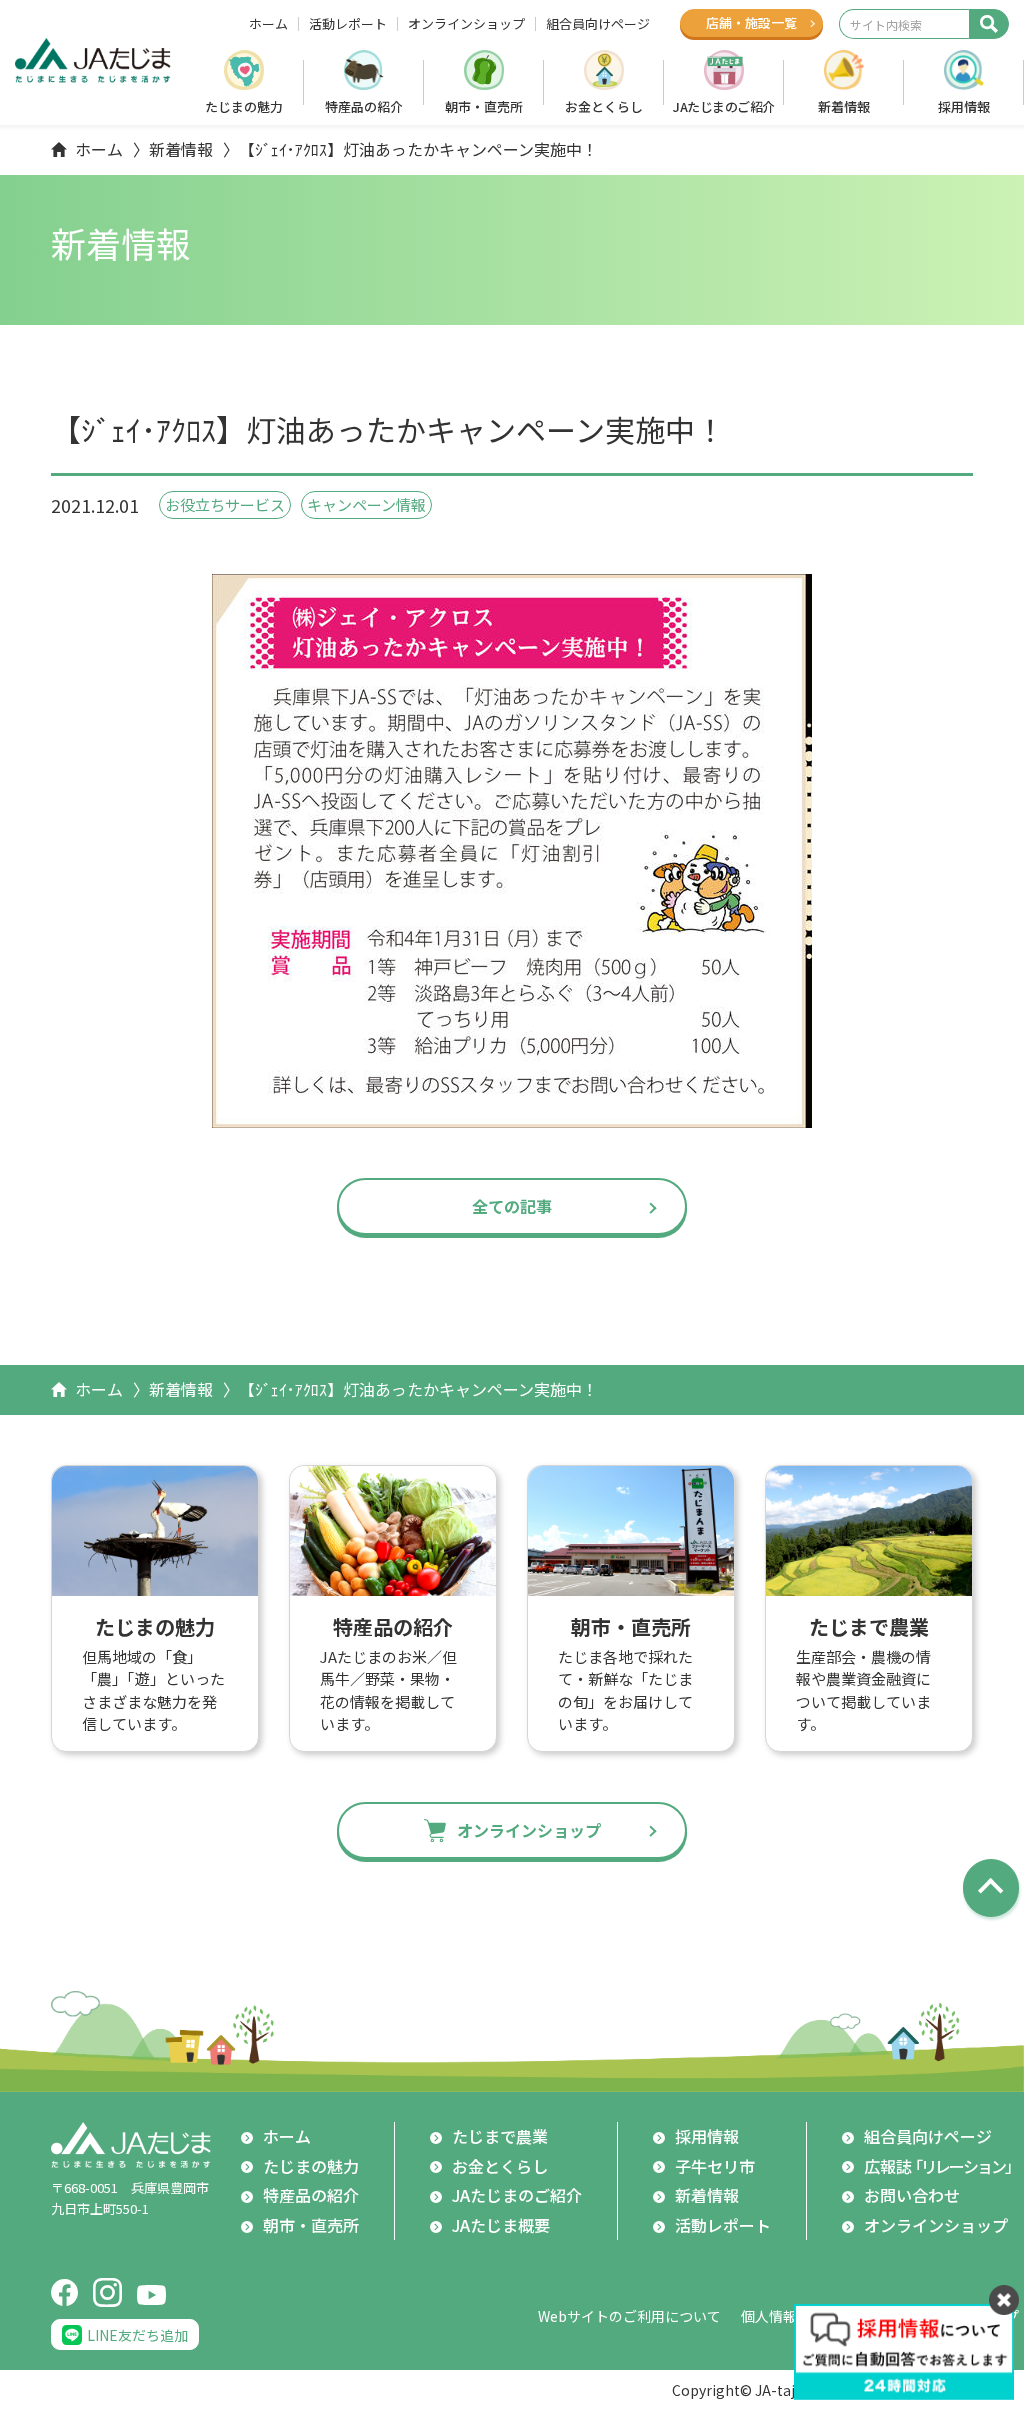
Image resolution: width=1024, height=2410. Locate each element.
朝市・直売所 (484, 106)
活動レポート (348, 24)
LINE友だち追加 (137, 2335)
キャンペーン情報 (366, 504)
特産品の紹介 (364, 106)
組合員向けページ (598, 24)
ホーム (268, 24)
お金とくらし (604, 106)
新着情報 (844, 106)
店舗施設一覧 (751, 22)
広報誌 (941, 2166)
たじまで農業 (500, 2136)
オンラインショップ (466, 24)
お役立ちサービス (225, 504)
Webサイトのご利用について (629, 2316)
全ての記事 (512, 1206)
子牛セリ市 (715, 2166)
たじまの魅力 (244, 106)
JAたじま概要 (501, 2225)
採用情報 (964, 106)
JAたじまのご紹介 (724, 106)
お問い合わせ (912, 2195)
